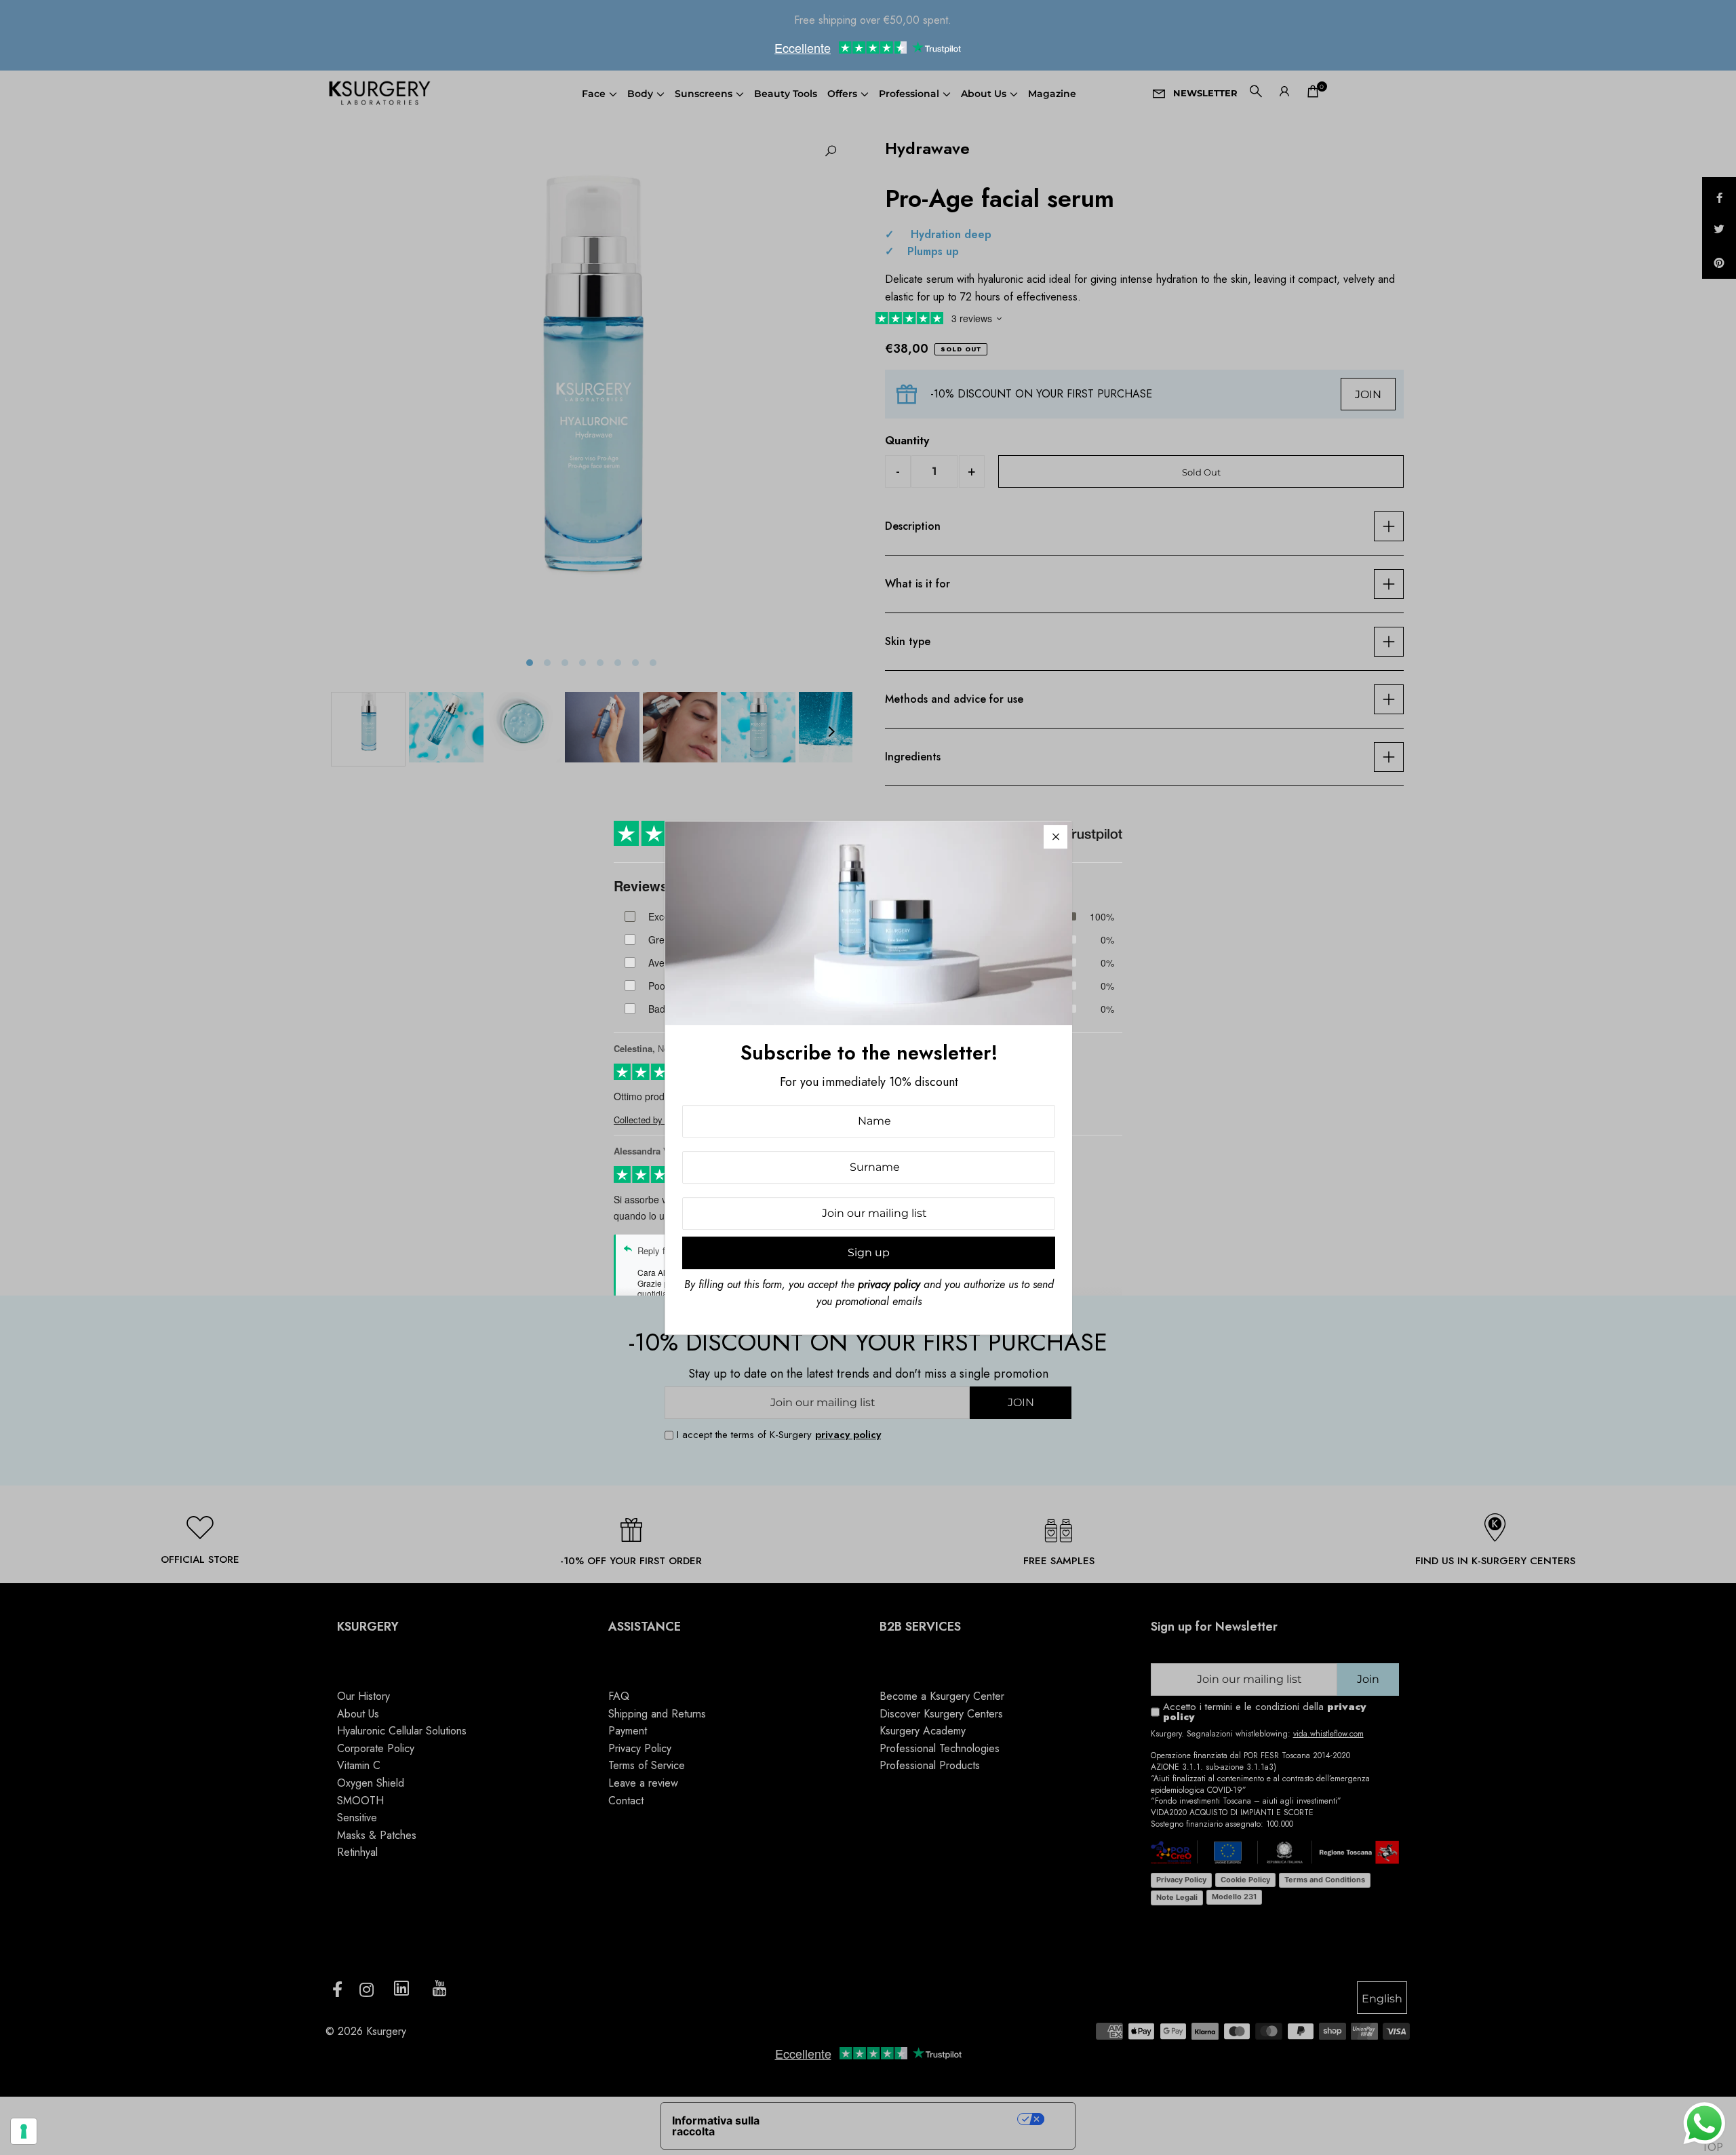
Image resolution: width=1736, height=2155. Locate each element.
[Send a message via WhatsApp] (1704, 2123)
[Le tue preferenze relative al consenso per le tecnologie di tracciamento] (24, 2131)
